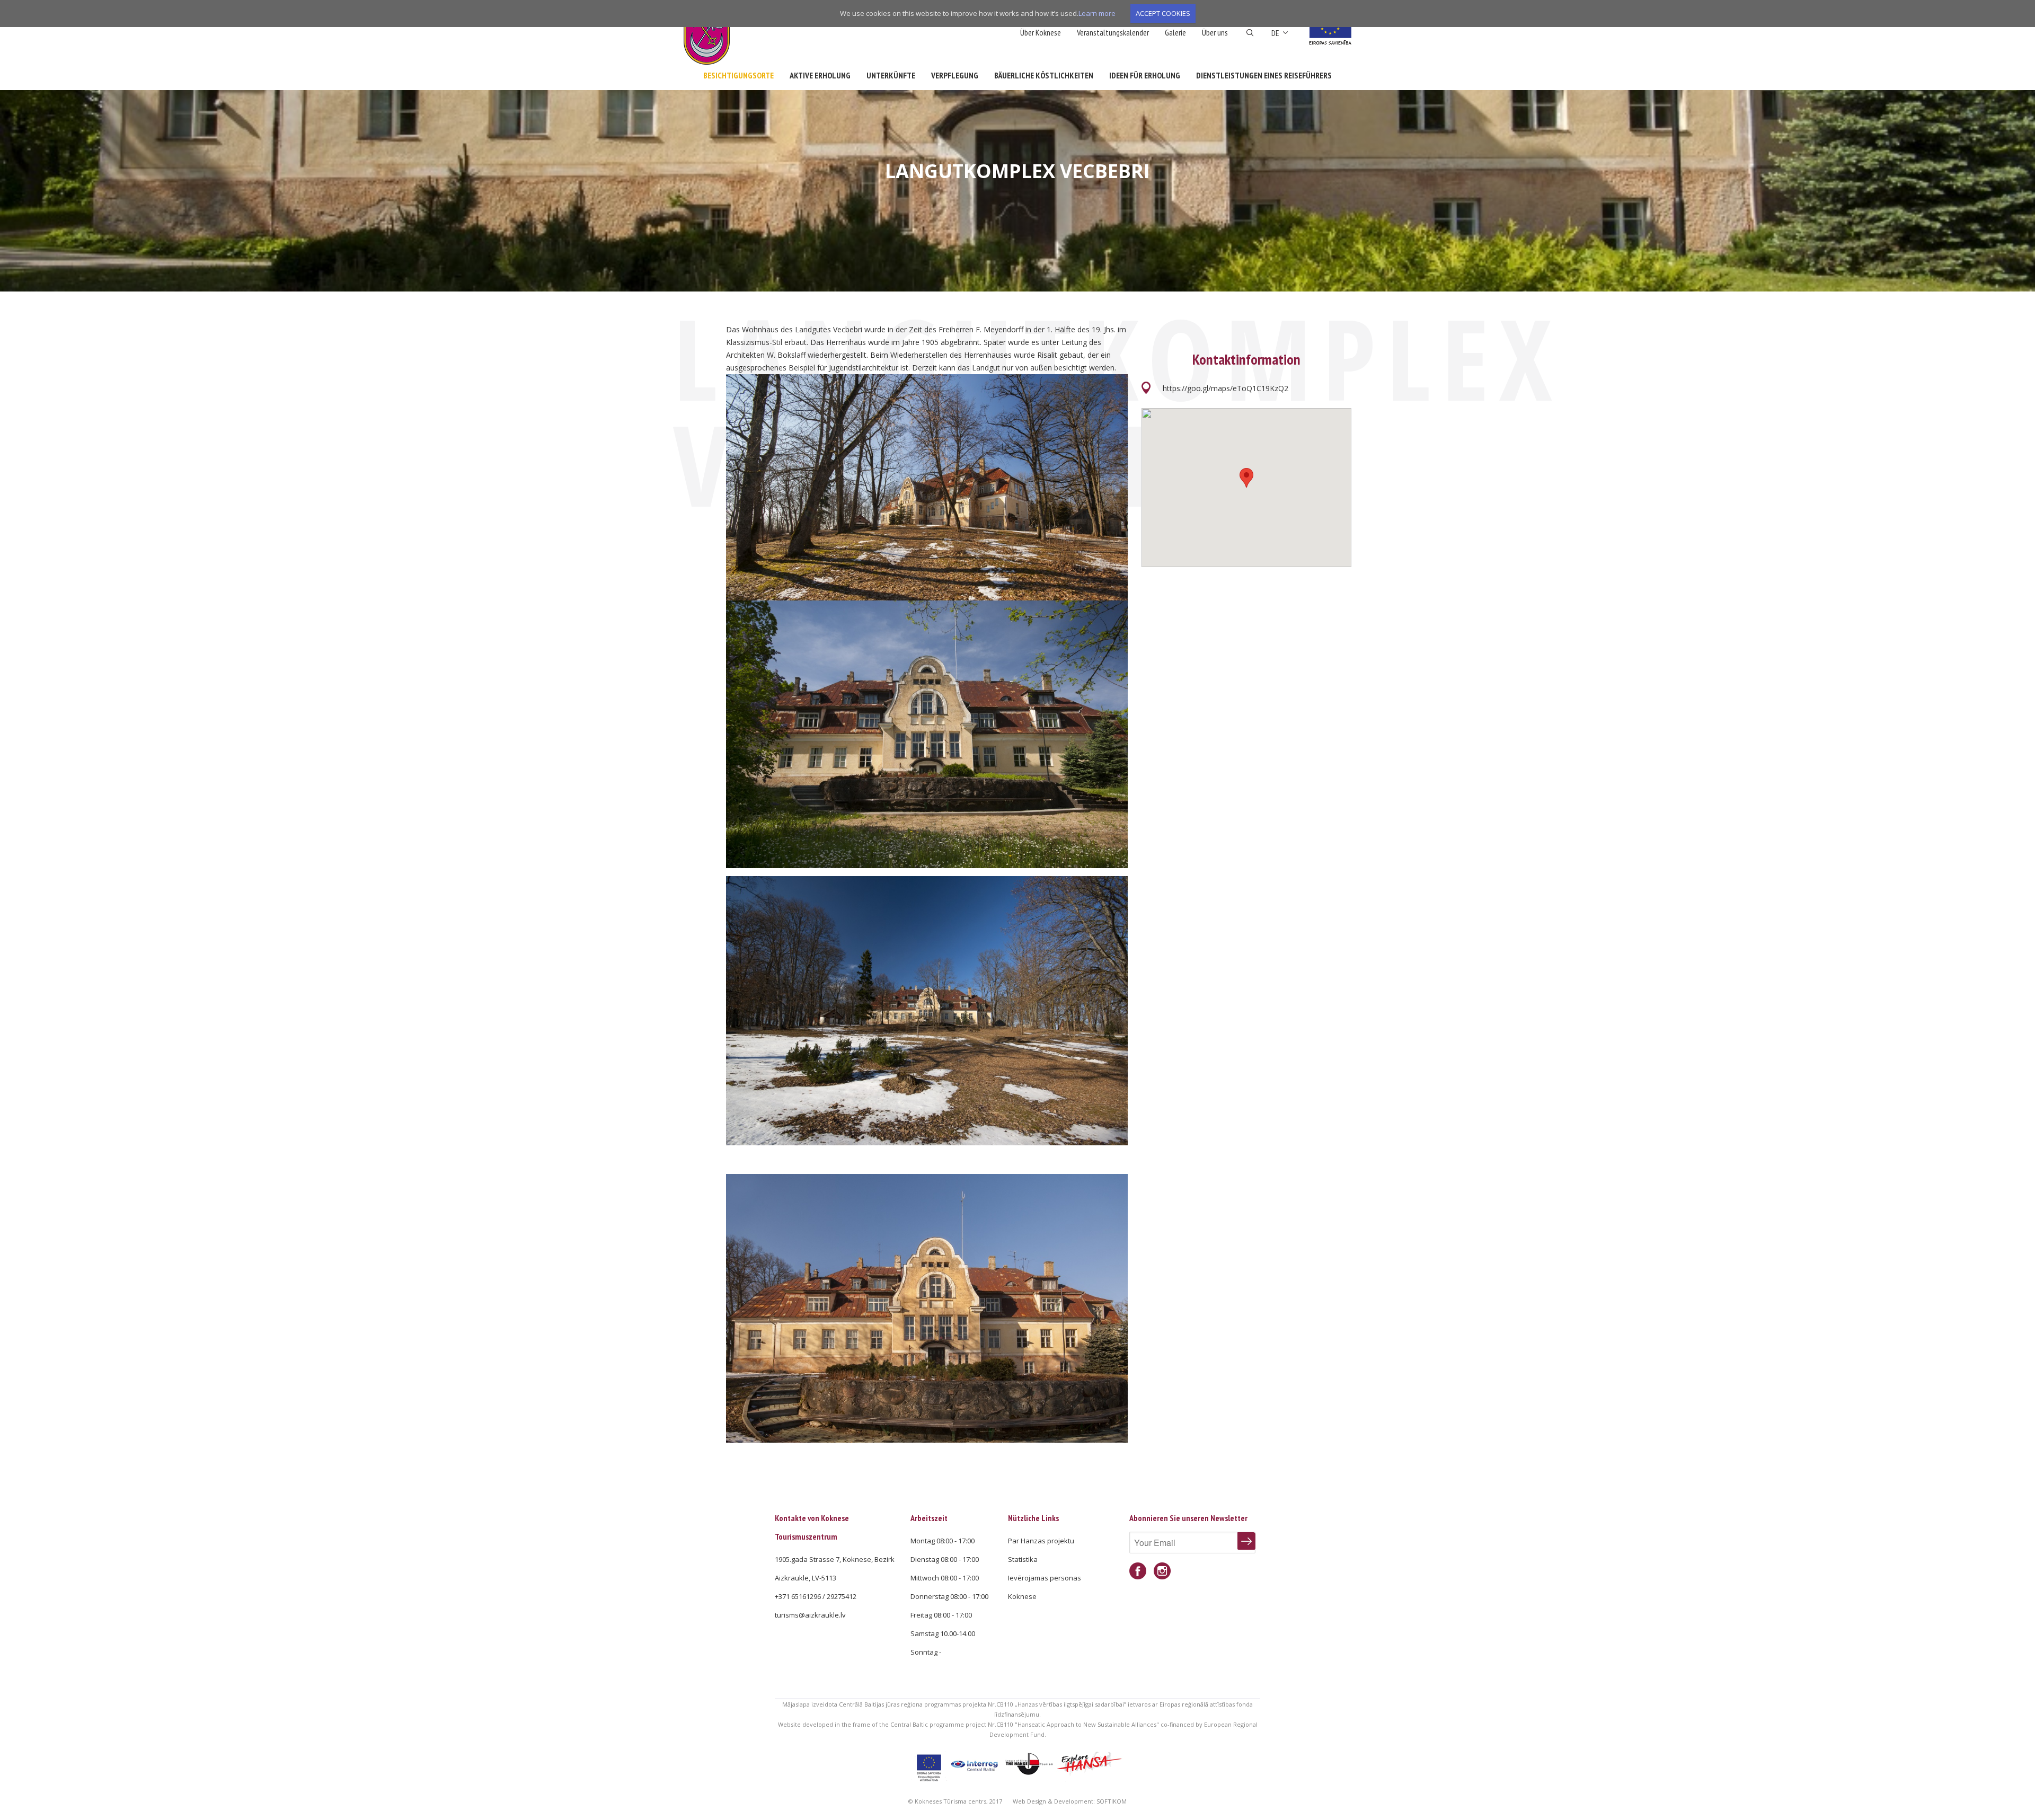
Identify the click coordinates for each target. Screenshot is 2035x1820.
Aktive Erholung (820, 75)
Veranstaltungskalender (1113, 32)
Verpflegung (955, 75)
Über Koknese (1041, 32)
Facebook (1138, 1571)
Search (1250, 33)
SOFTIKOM (1112, 1801)
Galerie (1175, 32)
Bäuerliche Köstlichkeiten (1044, 75)
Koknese (1022, 1596)
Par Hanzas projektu (1041, 1541)
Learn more (1097, 13)
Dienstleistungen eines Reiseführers (1264, 75)
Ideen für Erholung (1145, 75)
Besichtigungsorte (738, 75)
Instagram (1162, 1571)
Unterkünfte (891, 75)
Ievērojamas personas (1045, 1578)
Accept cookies (1163, 13)
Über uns (1215, 32)
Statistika (1023, 1559)
